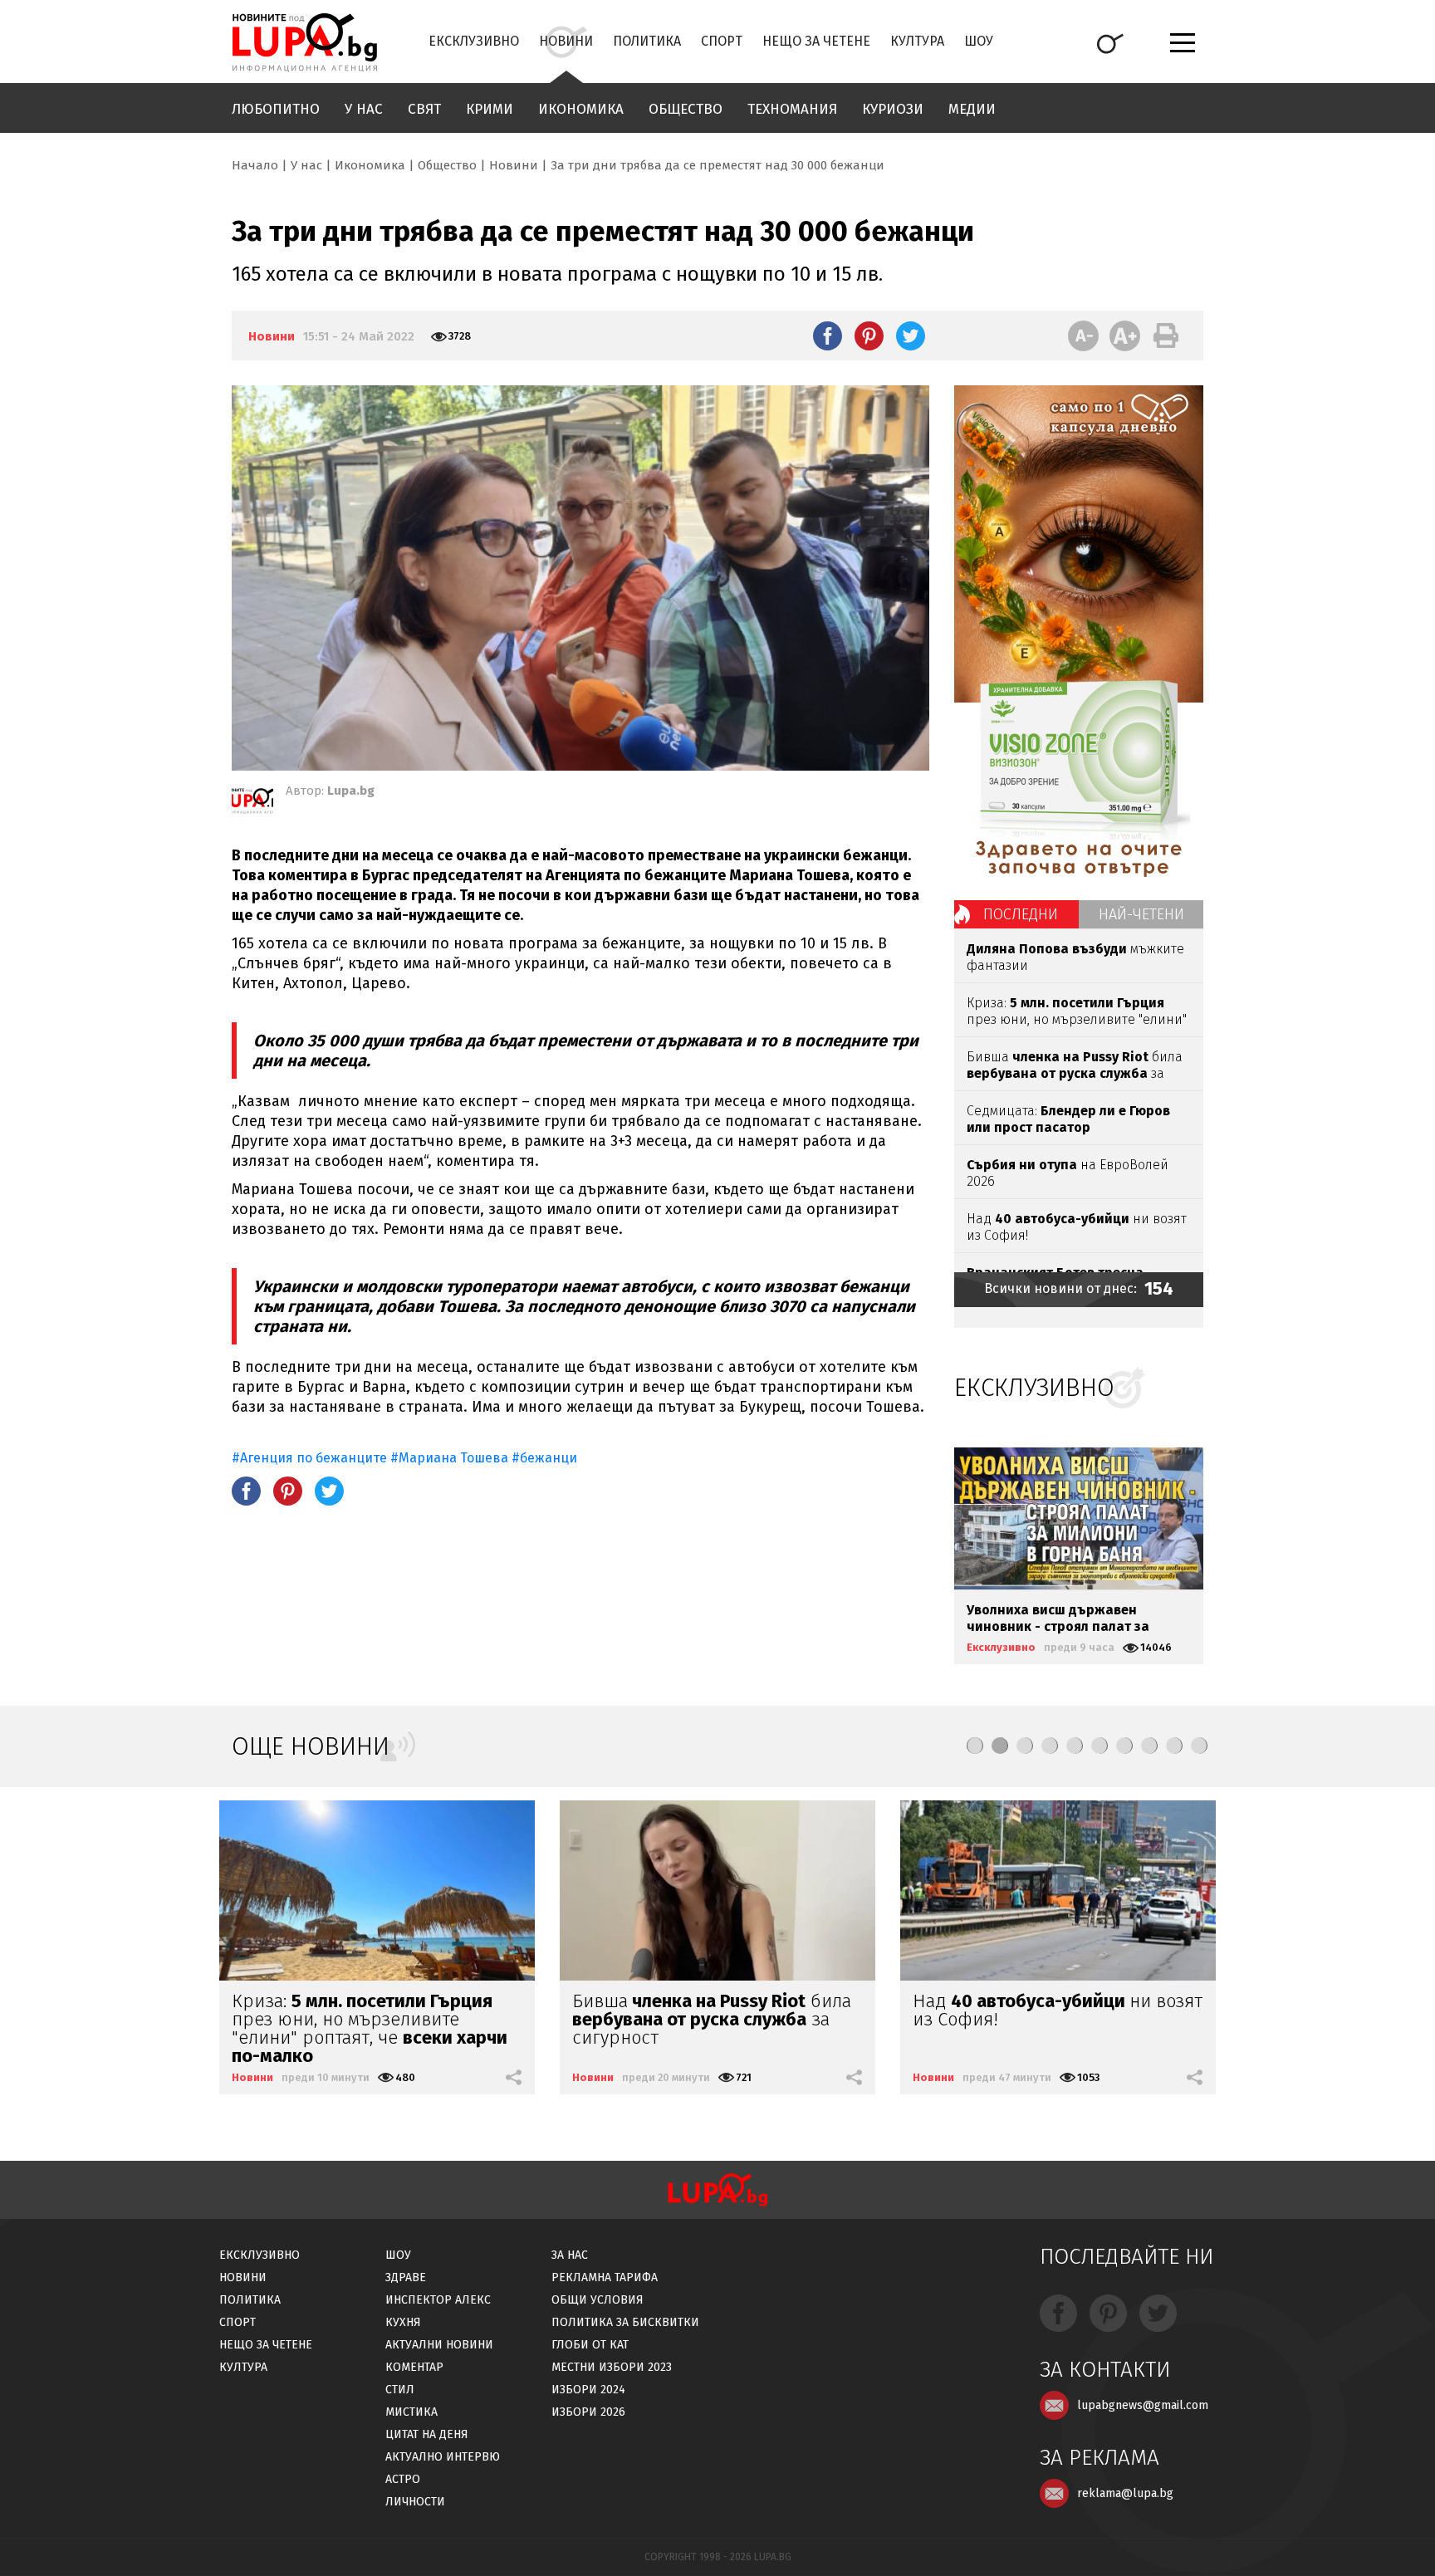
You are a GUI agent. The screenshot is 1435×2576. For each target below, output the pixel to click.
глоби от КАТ (590, 2345)
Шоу (979, 41)
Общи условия (598, 2300)
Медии (972, 109)
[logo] (304, 42)
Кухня (403, 2322)
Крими (490, 109)
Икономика (581, 109)
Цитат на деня (427, 2434)
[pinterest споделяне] (869, 335)
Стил (400, 2390)
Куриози (893, 109)
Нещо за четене (816, 41)
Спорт (722, 41)
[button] (975, 1746)
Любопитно (276, 109)
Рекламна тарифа (605, 2277)
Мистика (411, 2412)
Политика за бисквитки (625, 2322)
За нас (570, 2255)
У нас (364, 109)
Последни (1021, 914)
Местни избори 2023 (612, 2367)
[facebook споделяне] (828, 335)
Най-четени (1141, 914)
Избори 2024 (588, 2390)
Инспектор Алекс (438, 2300)
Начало (255, 165)
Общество (686, 109)
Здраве (406, 2277)
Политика (647, 41)
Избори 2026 (588, 2412)
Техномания (792, 109)
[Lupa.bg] (252, 804)
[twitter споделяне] (911, 335)
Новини (566, 41)
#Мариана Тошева (449, 1458)
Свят (424, 109)
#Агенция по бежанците (309, 1458)
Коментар (414, 2367)
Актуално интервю (443, 2457)
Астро (403, 2479)
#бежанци (544, 1458)
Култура (917, 41)
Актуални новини (439, 2345)
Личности (415, 2502)
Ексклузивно (474, 41)
